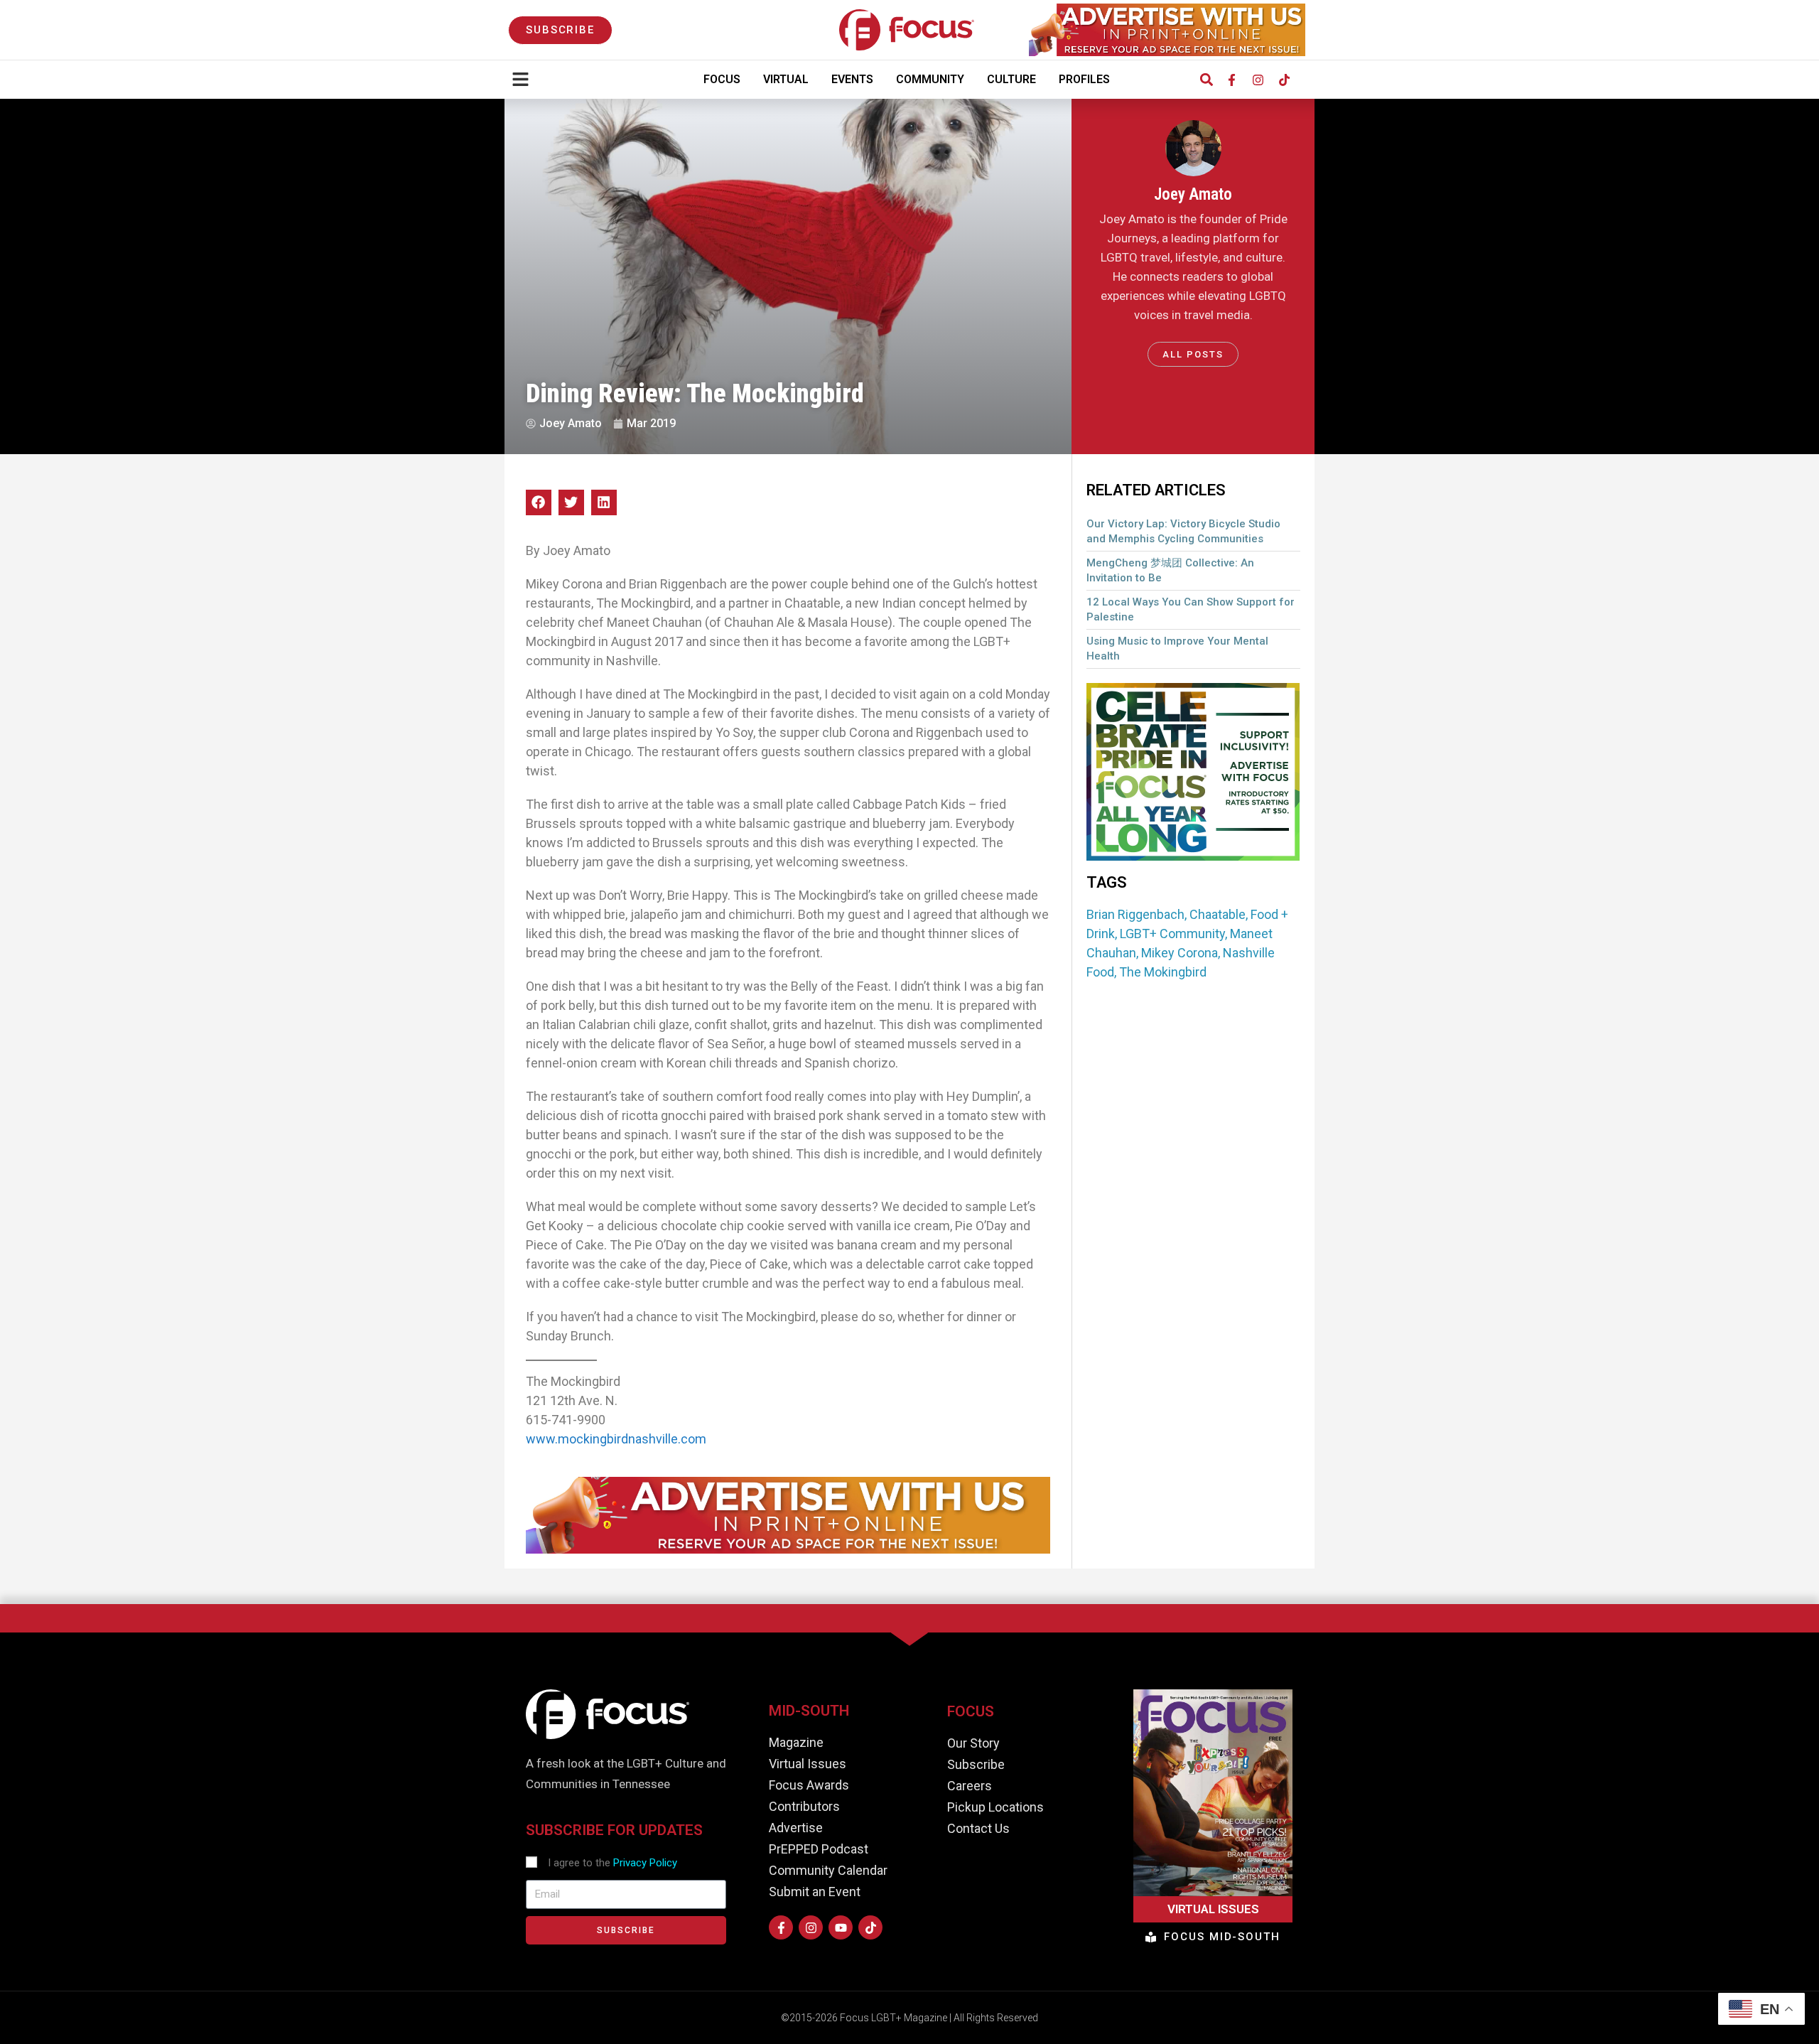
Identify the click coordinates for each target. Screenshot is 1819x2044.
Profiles (1084, 79)
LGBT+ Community (1172, 934)
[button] (1206, 80)
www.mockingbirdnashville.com (616, 1439)
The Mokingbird (1163, 972)
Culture (1011, 79)
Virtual (786, 79)
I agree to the (612, 1863)
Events (852, 79)
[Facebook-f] (1231, 80)
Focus (722, 79)
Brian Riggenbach (1135, 914)
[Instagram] (1258, 80)
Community (930, 79)
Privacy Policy (645, 1863)
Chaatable (1218, 914)
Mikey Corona (1180, 953)
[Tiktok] (1284, 80)
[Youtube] (841, 1927)
